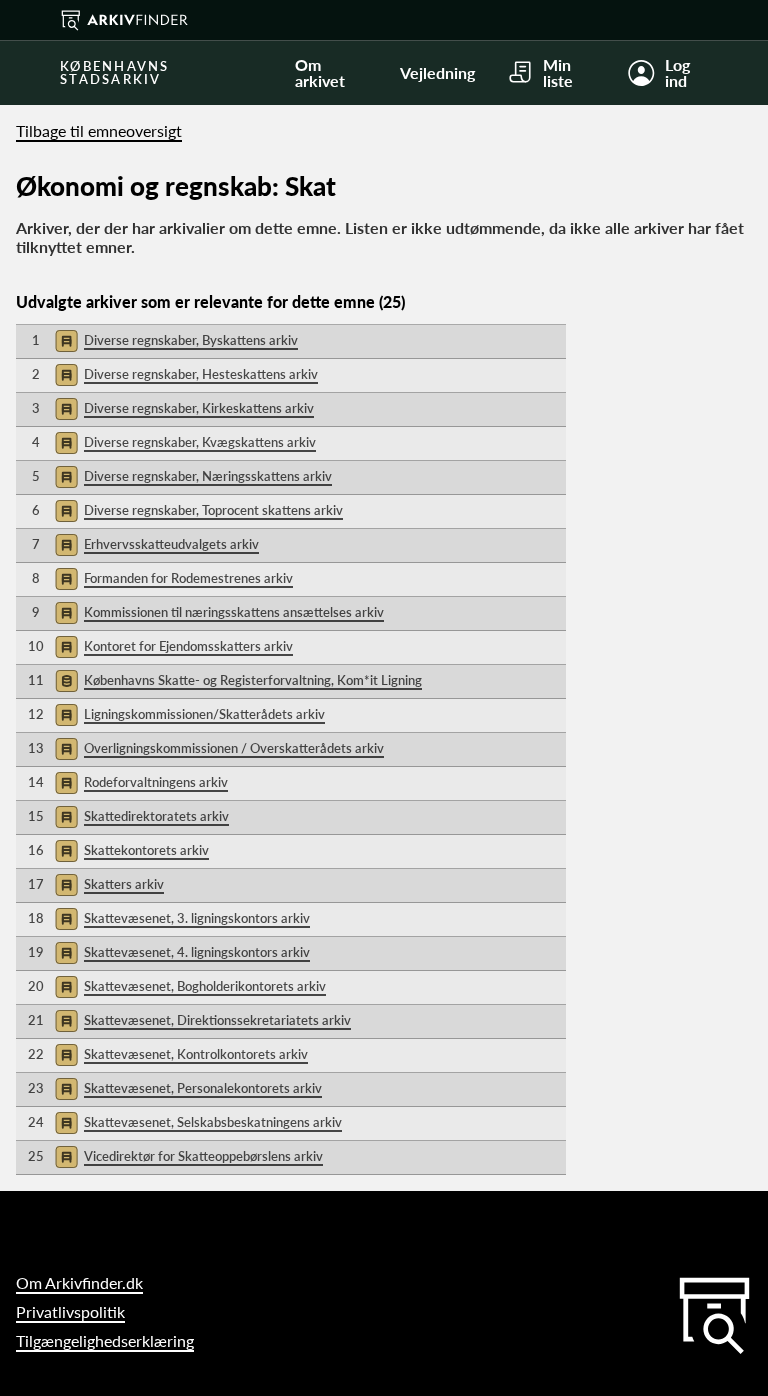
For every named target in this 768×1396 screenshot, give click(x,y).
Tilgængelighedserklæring (105, 1340)
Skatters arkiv (124, 884)
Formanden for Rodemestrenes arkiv (188, 578)
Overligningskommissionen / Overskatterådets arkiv (234, 748)
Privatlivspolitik (70, 1311)
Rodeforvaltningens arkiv (156, 782)
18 (36, 918)
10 (36, 646)
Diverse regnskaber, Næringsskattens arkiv (208, 476)
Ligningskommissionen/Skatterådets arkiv (204, 714)
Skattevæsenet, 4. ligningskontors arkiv (197, 952)
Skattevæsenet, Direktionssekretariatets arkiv (217, 1020)
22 (36, 1054)
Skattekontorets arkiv (146, 850)
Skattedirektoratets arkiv (156, 816)
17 (36, 884)
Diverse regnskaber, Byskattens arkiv (191, 340)
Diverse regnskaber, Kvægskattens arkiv (200, 442)
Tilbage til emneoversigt (99, 130)
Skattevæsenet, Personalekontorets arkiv (203, 1088)
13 (36, 748)
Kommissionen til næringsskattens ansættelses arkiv (234, 612)
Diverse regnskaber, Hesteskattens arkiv (201, 374)
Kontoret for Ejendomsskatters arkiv (188, 646)
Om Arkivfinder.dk (79, 1282)
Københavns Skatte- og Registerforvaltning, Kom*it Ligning (253, 680)
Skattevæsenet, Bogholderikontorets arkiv (205, 986)
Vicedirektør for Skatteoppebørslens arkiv (203, 1156)
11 (36, 680)
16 (36, 850)
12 (36, 714)
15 (36, 816)
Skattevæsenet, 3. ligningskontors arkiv (197, 918)
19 (36, 952)
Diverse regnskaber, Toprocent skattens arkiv (213, 510)
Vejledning (437, 72)
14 (36, 782)
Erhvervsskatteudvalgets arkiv (171, 544)
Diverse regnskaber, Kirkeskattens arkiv (199, 408)
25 (36, 1156)
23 (36, 1088)
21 (36, 1020)
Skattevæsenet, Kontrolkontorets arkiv (196, 1054)
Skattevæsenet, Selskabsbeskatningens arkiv (213, 1122)
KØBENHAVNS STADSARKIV (115, 72)
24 (36, 1122)
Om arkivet (320, 72)
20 (36, 986)
